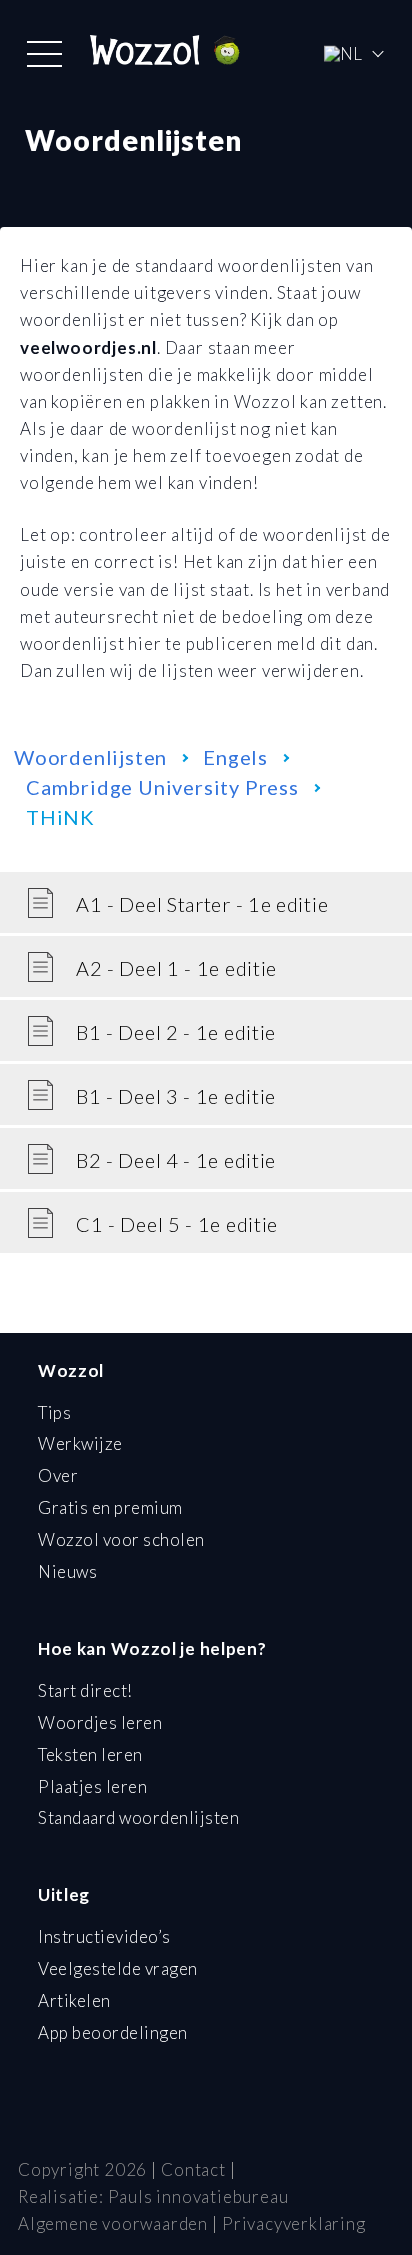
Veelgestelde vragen (118, 1968)
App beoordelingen (113, 2032)
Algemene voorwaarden (113, 2223)
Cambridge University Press (162, 787)
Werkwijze (80, 1443)
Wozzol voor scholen (121, 1539)
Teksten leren (90, 1754)
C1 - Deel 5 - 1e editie (177, 1224)
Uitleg (64, 1894)
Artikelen (74, 2000)
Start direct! (85, 1690)
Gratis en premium (110, 1507)
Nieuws (67, 1571)
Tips (54, 1412)
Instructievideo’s (104, 1936)
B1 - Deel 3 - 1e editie (176, 1096)
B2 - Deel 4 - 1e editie (176, 1160)
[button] (44, 54)
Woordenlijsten (90, 757)
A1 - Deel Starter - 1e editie (202, 904)
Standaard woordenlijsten (138, 1817)
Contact (193, 2169)
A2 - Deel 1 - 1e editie (176, 968)
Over (58, 1475)
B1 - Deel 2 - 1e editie (176, 1032)
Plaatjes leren (92, 1786)
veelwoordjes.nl (88, 347)
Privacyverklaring (294, 2223)
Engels (235, 757)
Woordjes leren (100, 1722)
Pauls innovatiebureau (198, 2196)
